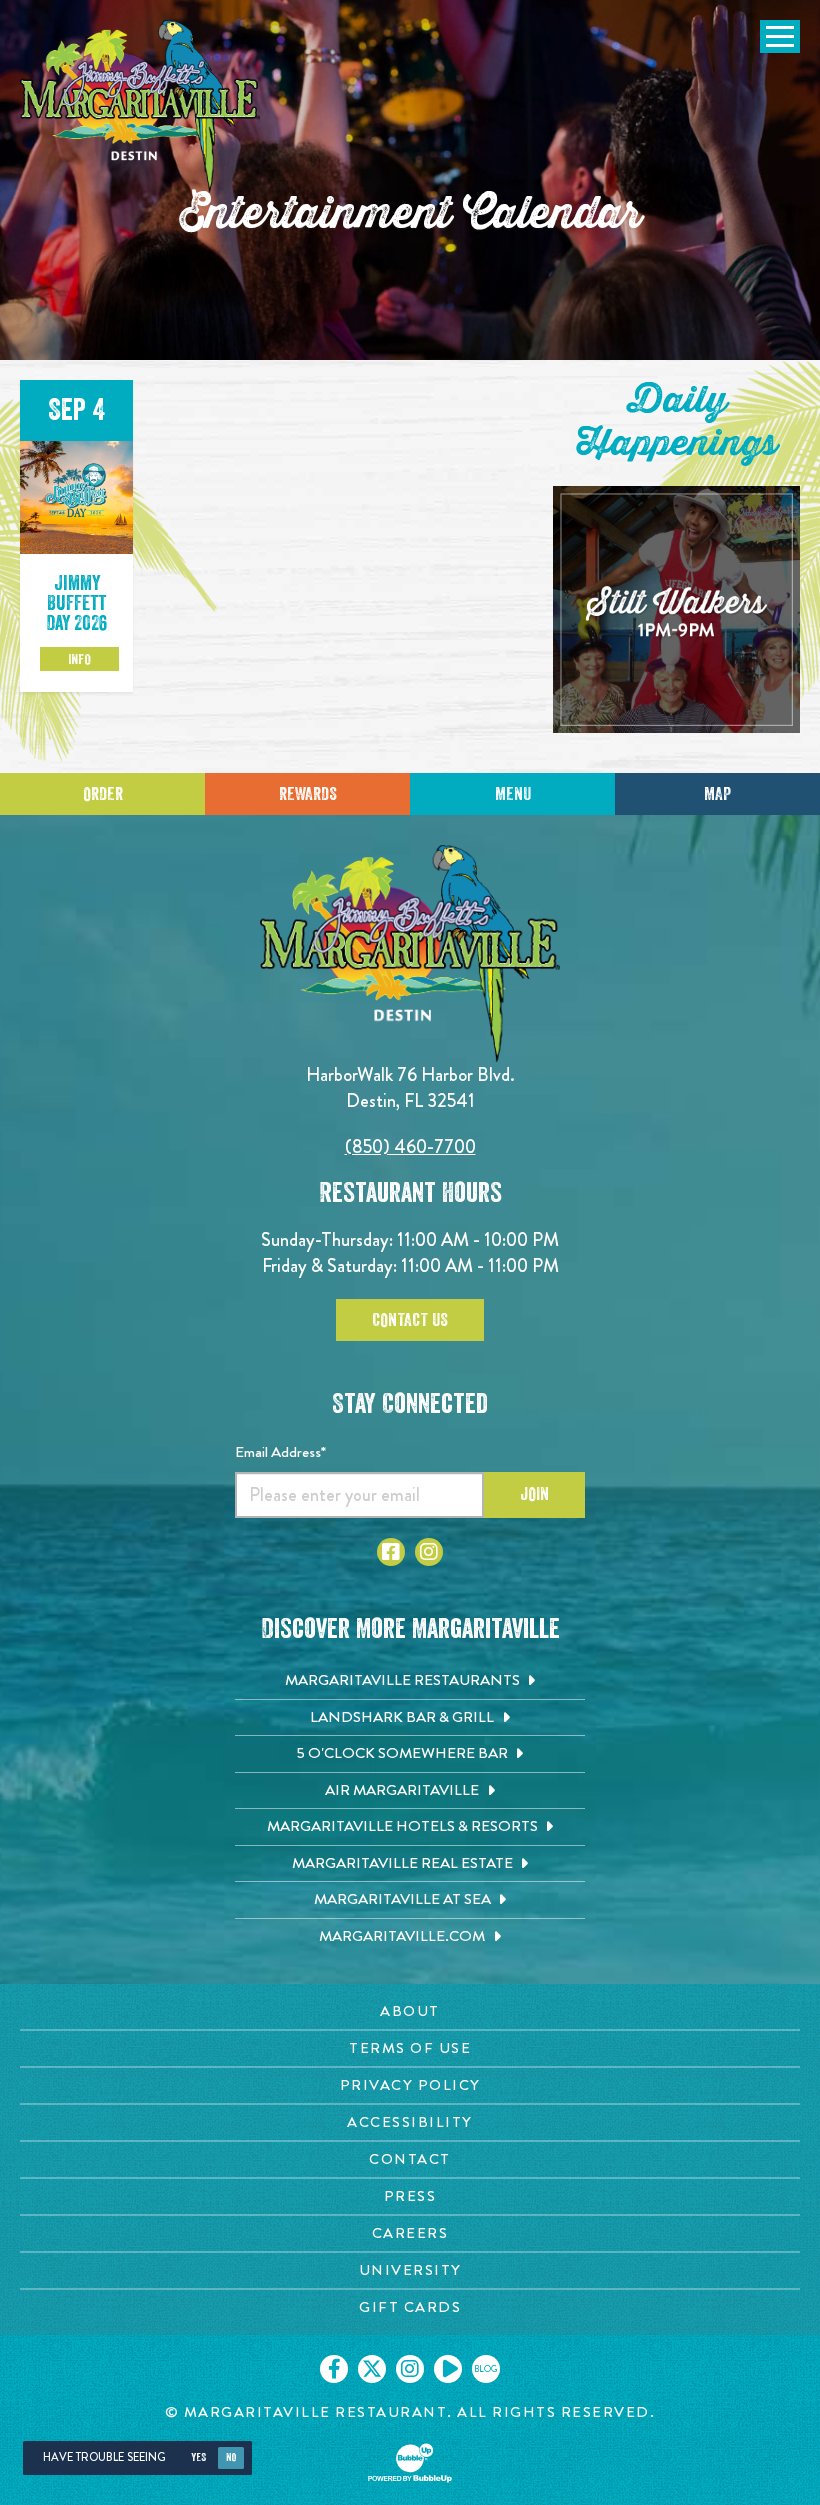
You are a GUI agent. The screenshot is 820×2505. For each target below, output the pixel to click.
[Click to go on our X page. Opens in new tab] (372, 2369)
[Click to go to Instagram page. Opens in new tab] (429, 1552)
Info (79, 659)
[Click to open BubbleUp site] (410, 2463)
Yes (198, 2457)
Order (103, 794)
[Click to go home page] (140, 106)
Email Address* (280, 1452)
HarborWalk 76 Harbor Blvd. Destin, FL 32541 (410, 1087)
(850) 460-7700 (410, 1146)
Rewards (308, 794)
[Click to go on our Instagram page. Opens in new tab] (410, 2369)
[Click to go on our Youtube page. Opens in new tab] (448, 2369)
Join (534, 1494)
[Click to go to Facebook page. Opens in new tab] (391, 1552)
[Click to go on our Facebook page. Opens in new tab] (334, 2369)
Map (717, 794)
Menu (513, 794)
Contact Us (410, 1320)
